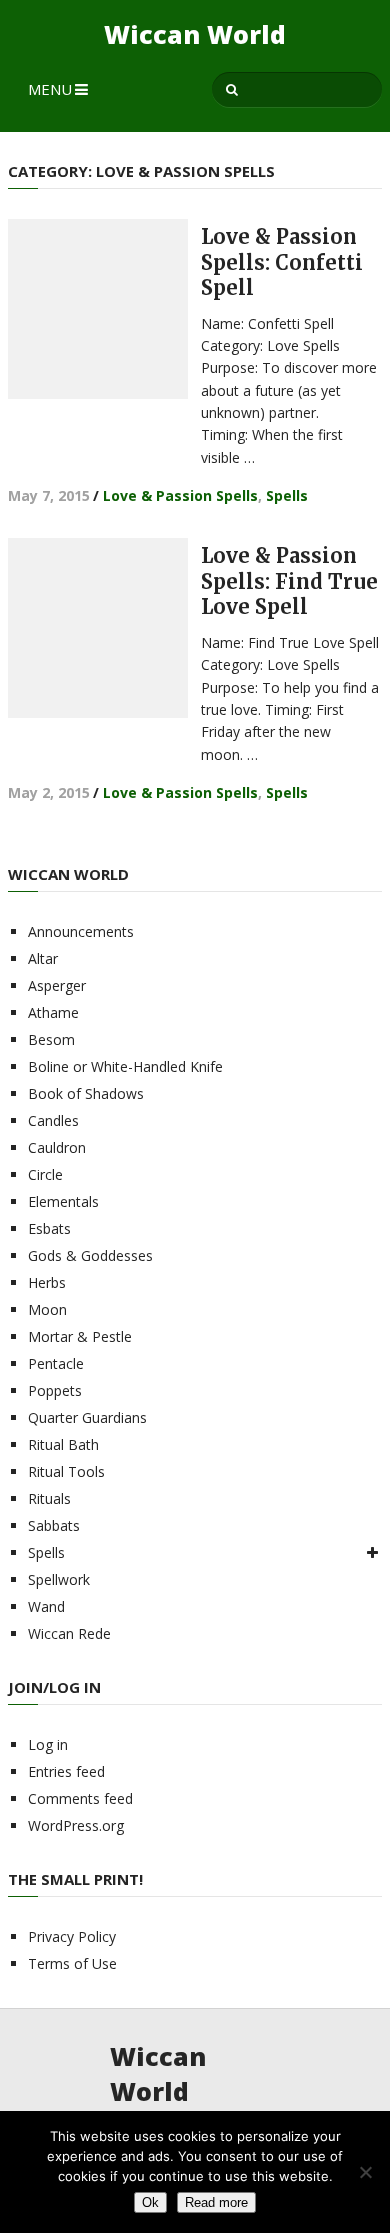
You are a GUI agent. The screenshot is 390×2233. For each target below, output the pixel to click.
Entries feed (66, 1771)
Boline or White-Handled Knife (125, 1066)
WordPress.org (76, 1825)
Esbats (49, 1228)
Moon (47, 1309)
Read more (216, 2202)
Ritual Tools (66, 1471)
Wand (46, 1606)
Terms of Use (72, 1963)
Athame (53, 1012)
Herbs (47, 1282)
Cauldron (57, 1147)
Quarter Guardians (87, 1417)
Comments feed (80, 1798)
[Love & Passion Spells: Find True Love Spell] (98, 628)
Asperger (57, 985)
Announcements (81, 931)
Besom (51, 1039)
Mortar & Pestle (80, 1336)
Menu (50, 89)
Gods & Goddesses (90, 1255)
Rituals (49, 1498)
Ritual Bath (63, 1444)
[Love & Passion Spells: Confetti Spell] (98, 309)
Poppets (55, 1390)
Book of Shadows (86, 1093)
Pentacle (56, 1363)
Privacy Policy (72, 1936)
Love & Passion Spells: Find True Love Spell (289, 581)
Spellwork (59, 1579)
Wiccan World (195, 34)
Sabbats (54, 1525)
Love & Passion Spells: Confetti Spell (282, 262)
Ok (150, 2202)
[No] (365, 2172)
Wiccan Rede (69, 1633)
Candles (53, 1120)
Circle (45, 1174)
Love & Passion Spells (180, 495)
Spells (287, 495)
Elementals (63, 1201)
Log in (48, 1744)
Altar (43, 958)
